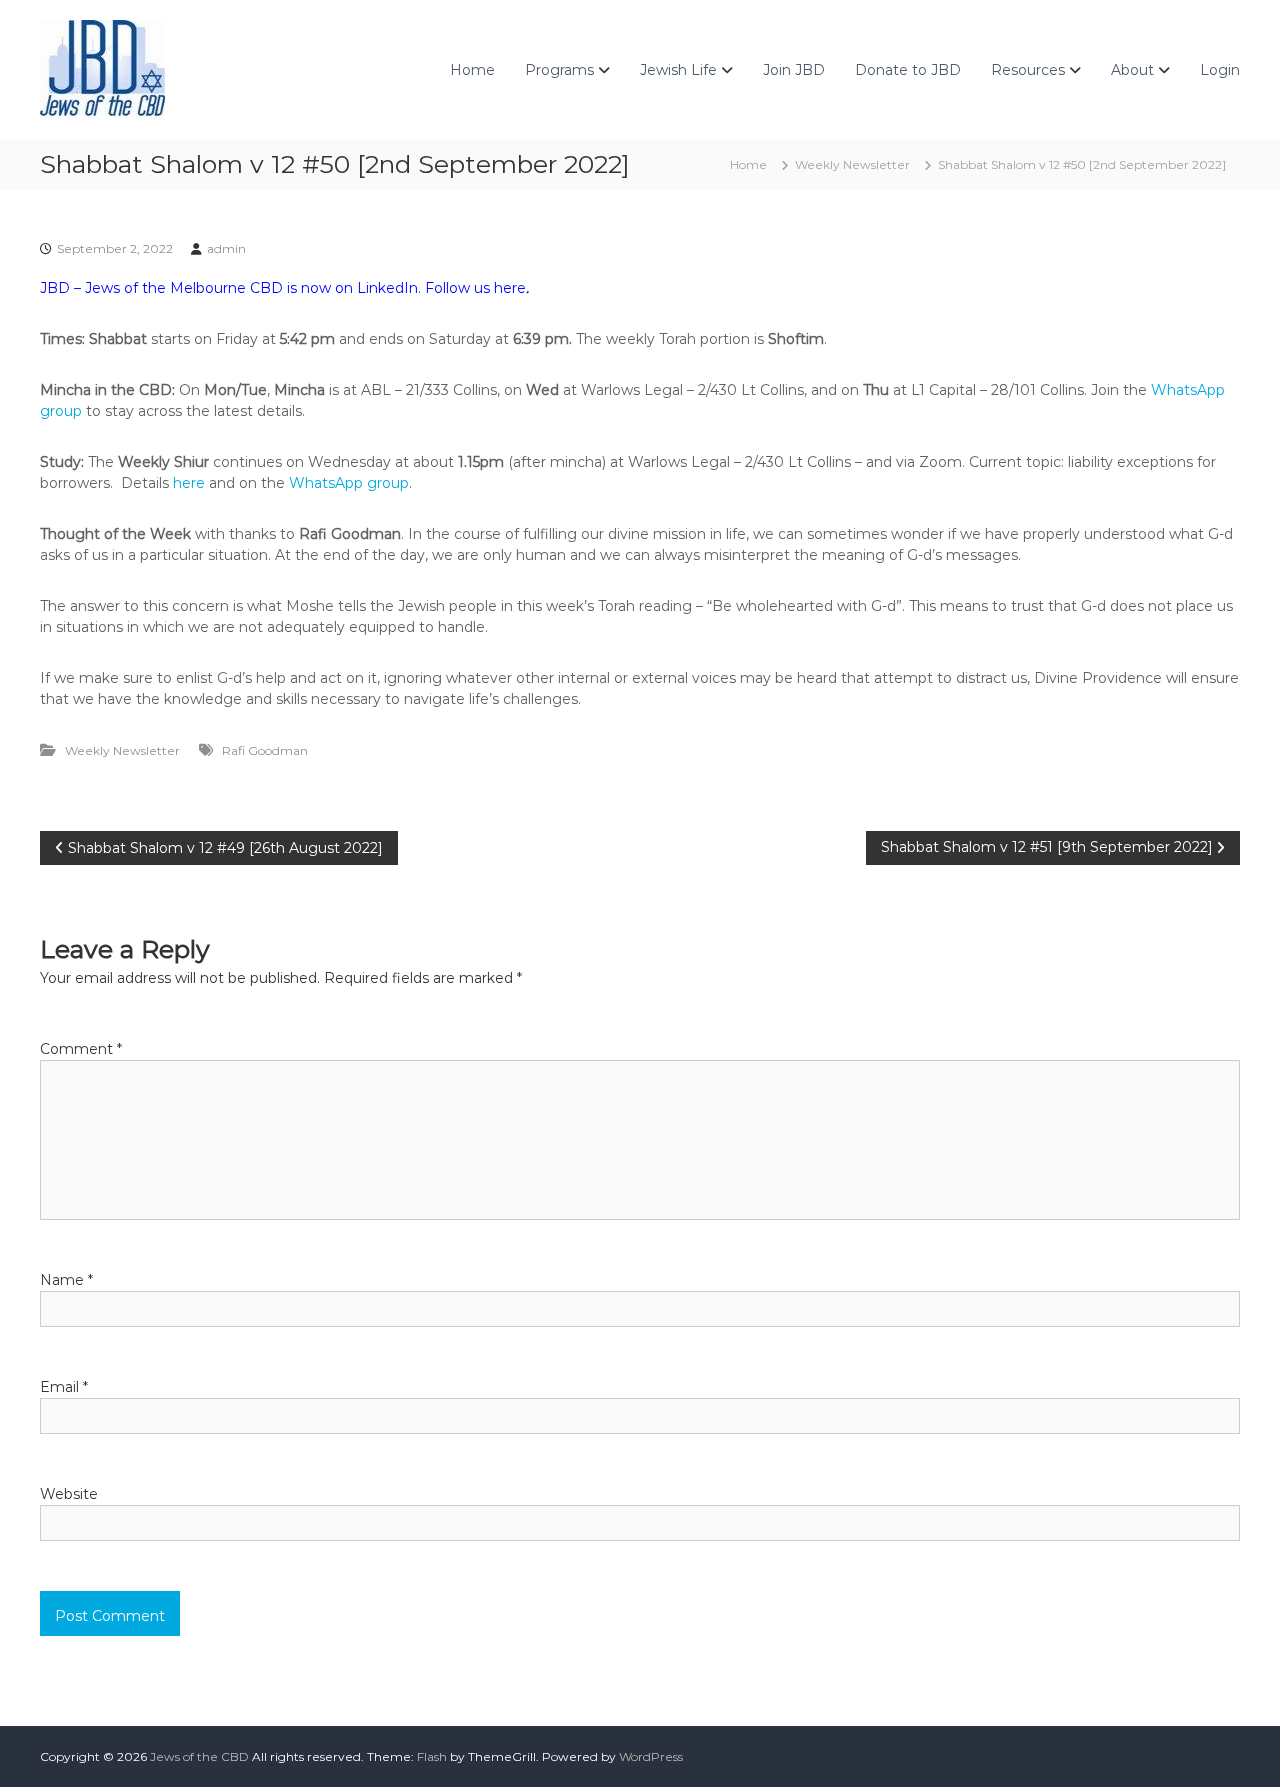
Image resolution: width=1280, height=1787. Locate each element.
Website (69, 1494)
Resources (1028, 70)
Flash (432, 1756)
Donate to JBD (908, 70)
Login (1220, 70)
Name (66, 1280)
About (1132, 70)
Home (472, 70)
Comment (81, 1049)
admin (226, 248)
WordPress (651, 1756)
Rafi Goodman (265, 750)
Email (64, 1387)
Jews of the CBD (199, 1756)
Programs (559, 70)
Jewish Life (678, 70)
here (510, 288)
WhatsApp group (349, 483)
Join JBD (794, 70)
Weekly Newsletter (852, 164)
